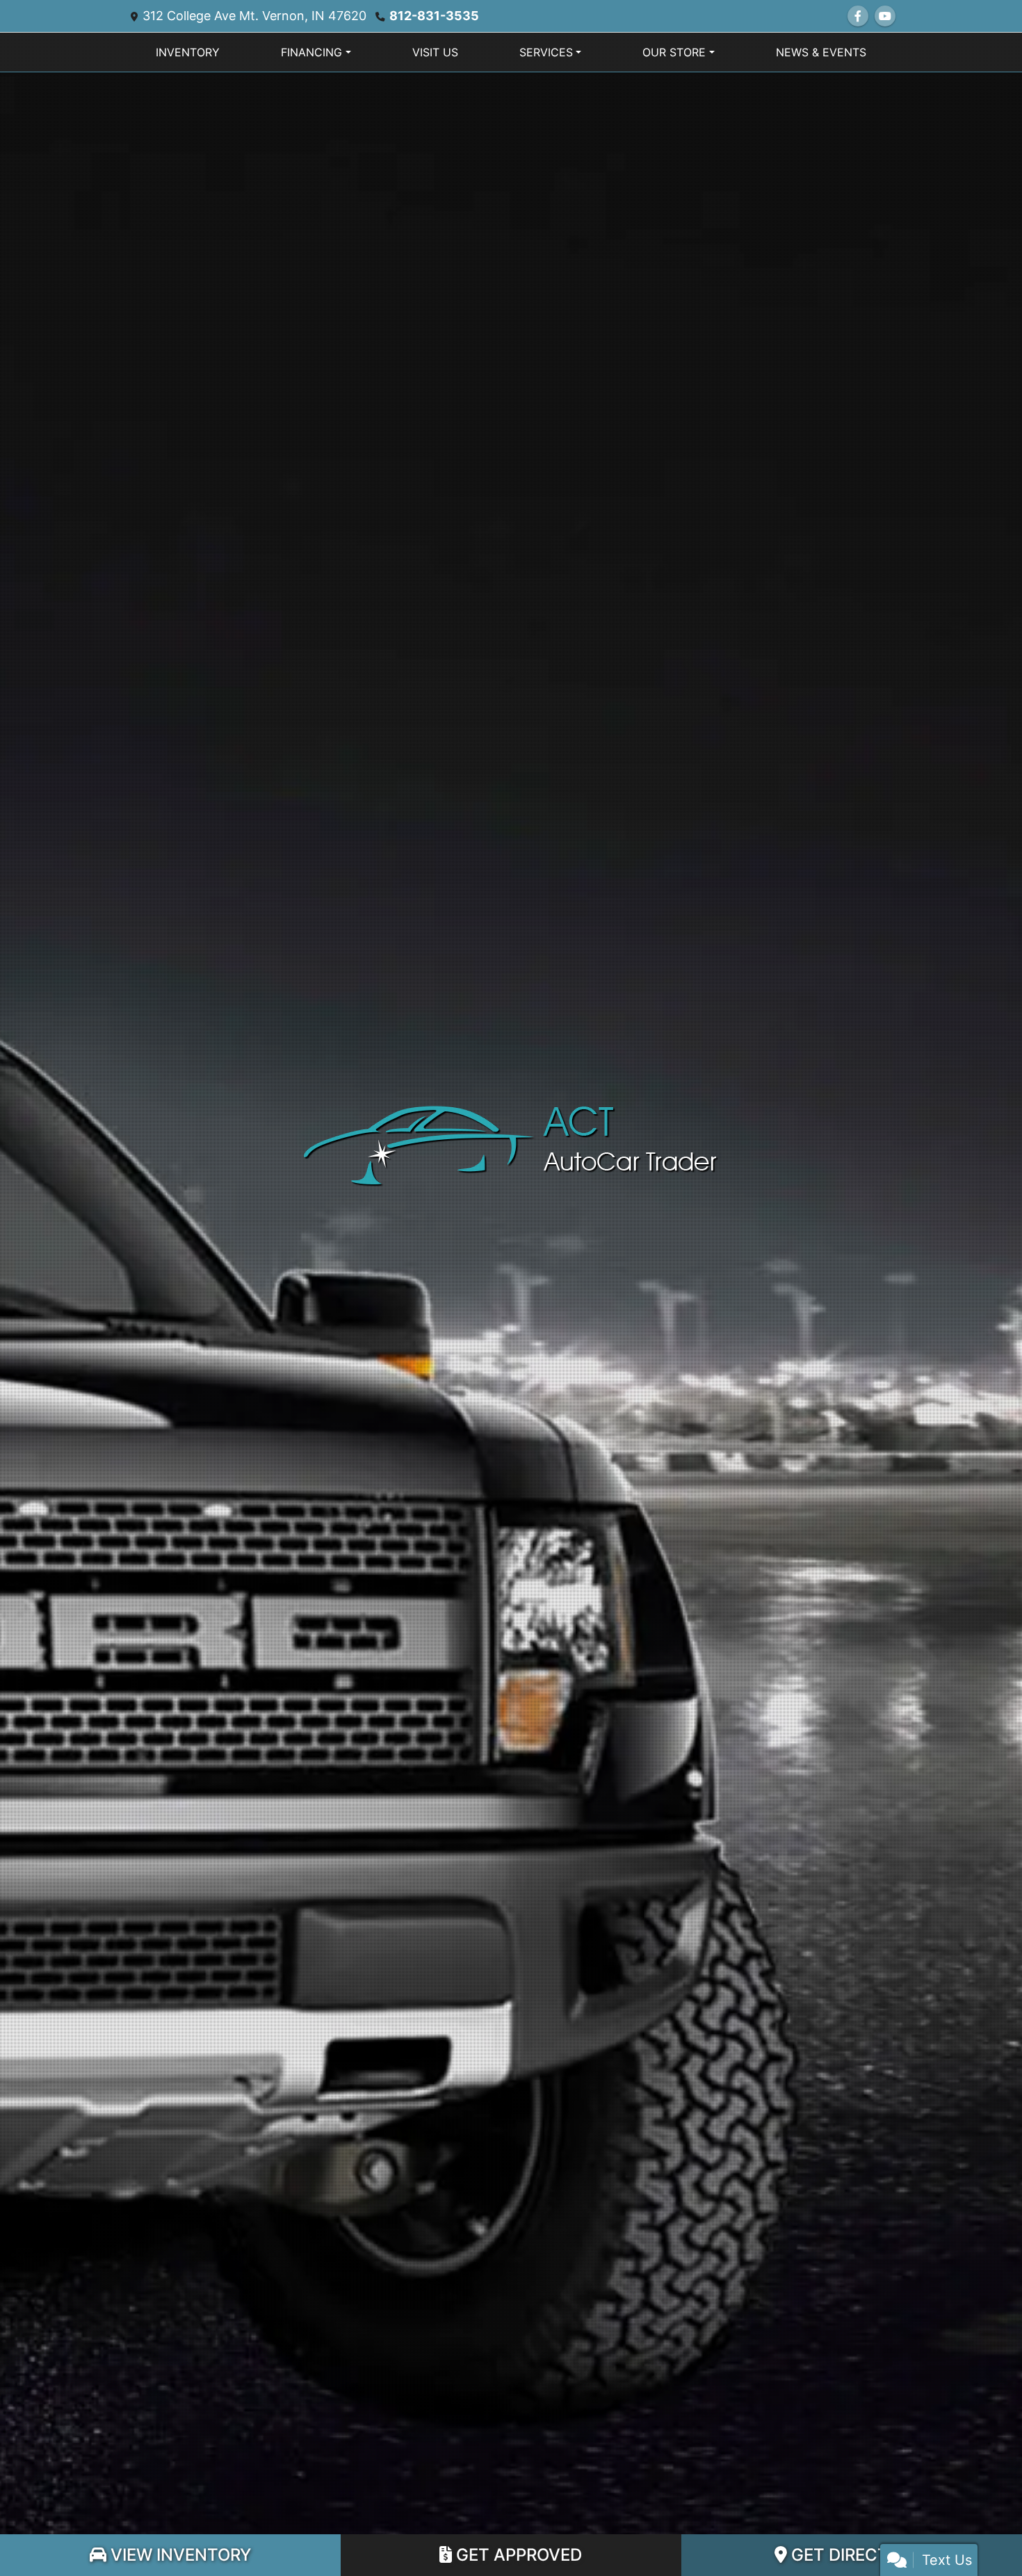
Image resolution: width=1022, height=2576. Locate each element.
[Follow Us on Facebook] (858, 16)
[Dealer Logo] (511, 1145)
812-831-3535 (434, 16)
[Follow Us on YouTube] (885, 16)
